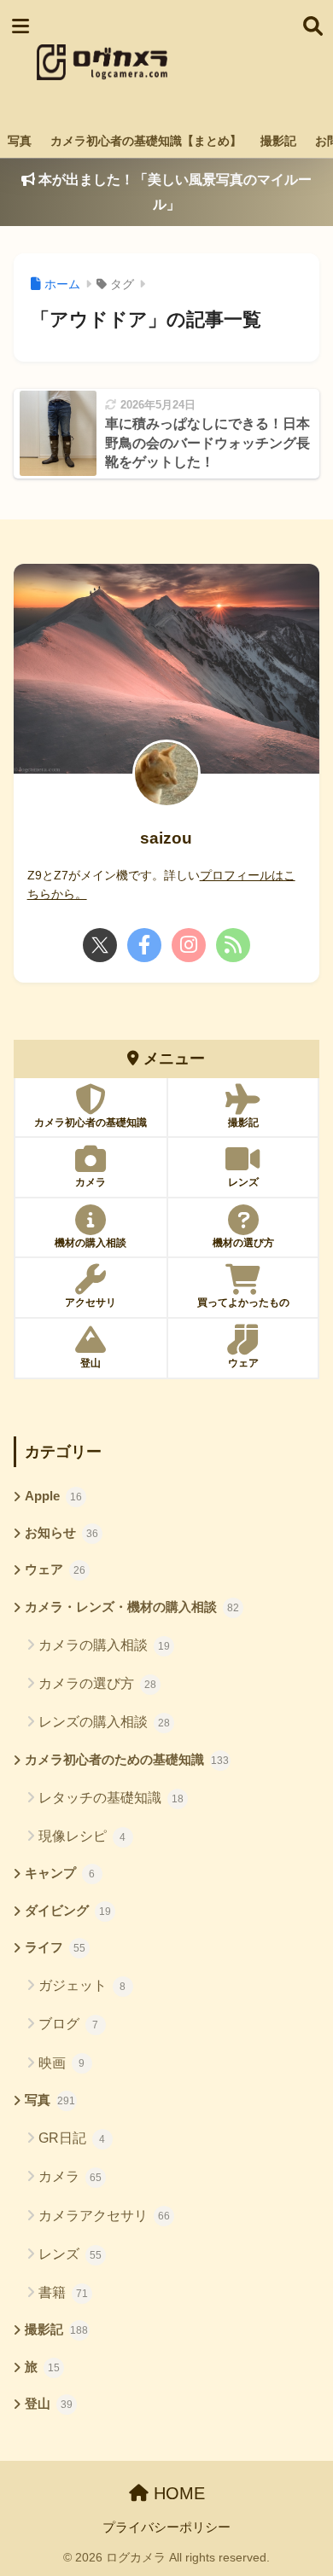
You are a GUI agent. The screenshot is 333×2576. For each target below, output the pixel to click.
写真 (20, 141)
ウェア (55, 1569)
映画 (62, 2063)
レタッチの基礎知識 (111, 1798)
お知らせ (61, 1533)
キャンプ (60, 1873)
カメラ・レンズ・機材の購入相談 (132, 1607)
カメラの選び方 (97, 1683)
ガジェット (82, 1985)
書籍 (63, 2292)
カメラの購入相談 (104, 1645)
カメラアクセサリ (104, 2216)
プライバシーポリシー (166, 2527)
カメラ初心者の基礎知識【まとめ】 (146, 141)
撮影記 (278, 141)
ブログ (69, 2024)
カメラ (70, 2176)
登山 (49, 2404)
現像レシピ (82, 1836)
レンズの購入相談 (104, 1722)
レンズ (70, 2254)
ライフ (55, 1947)
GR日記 (72, 2138)
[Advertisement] (234, 62)
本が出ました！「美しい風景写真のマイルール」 (173, 192)
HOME (177, 2493)
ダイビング (68, 1911)
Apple (53, 1496)
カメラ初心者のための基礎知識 (127, 1760)
